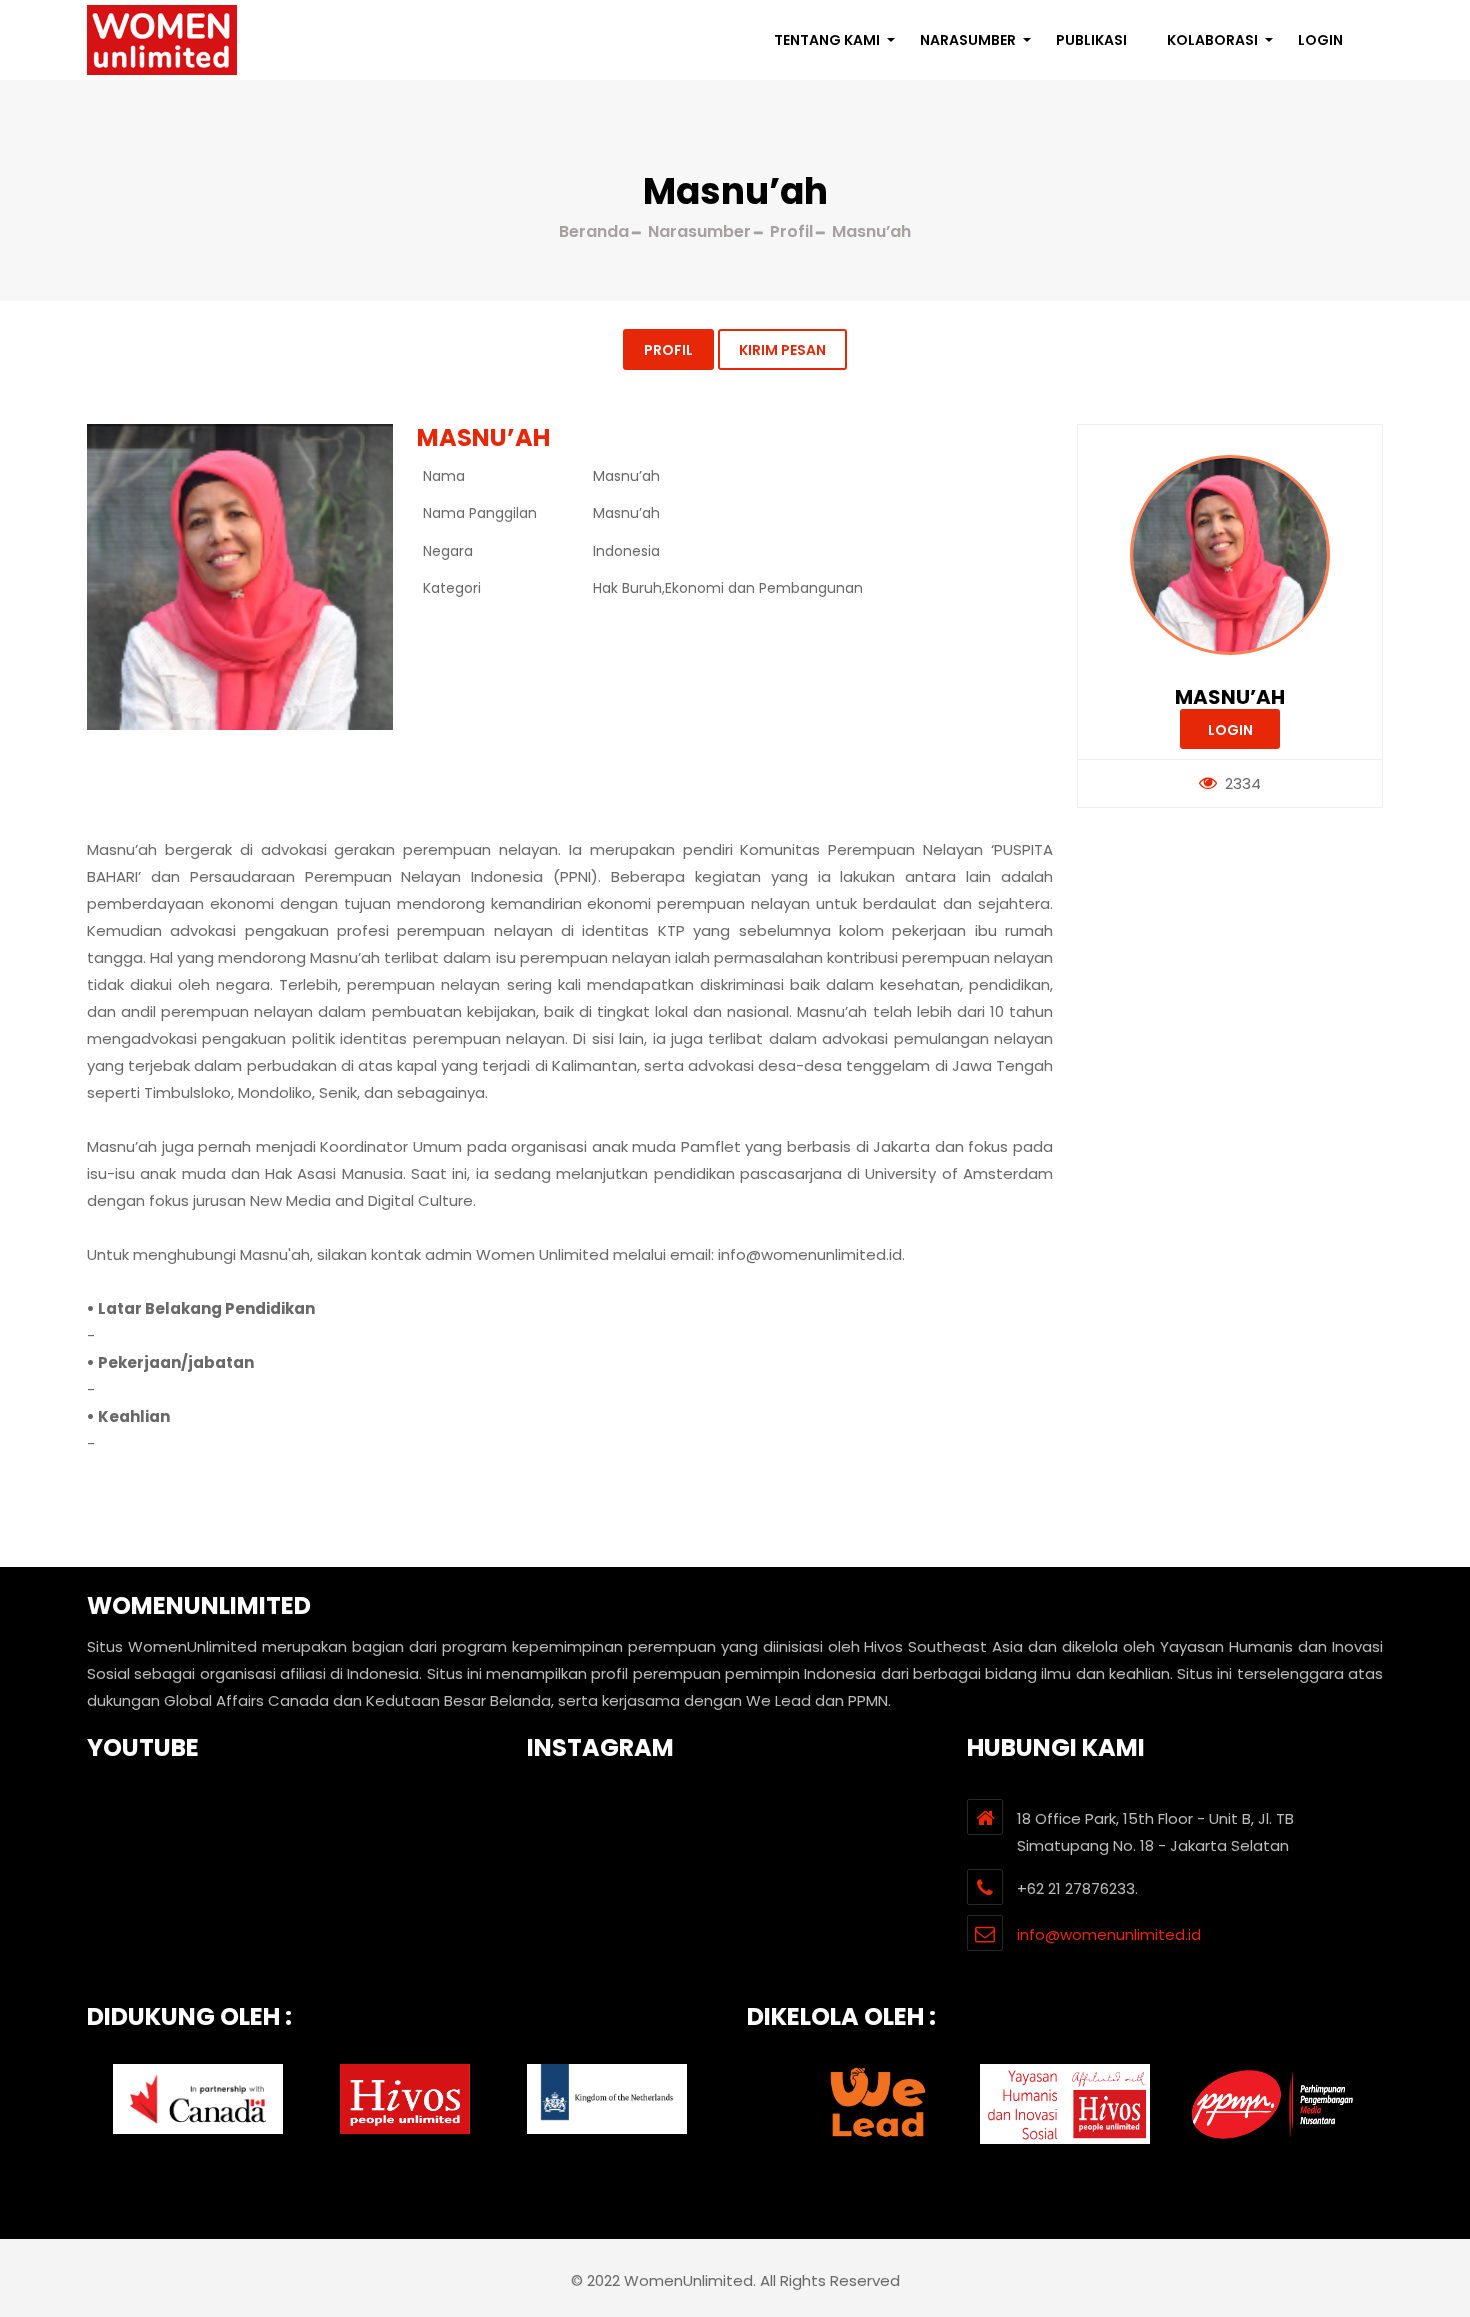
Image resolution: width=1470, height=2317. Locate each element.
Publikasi (1091, 40)
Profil (668, 350)
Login (1320, 40)
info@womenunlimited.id (1109, 1934)
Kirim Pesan (782, 350)
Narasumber (968, 40)
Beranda (594, 231)
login (1230, 730)
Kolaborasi (1212, 40)
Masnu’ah (1230, 697)
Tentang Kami (827, 40)
